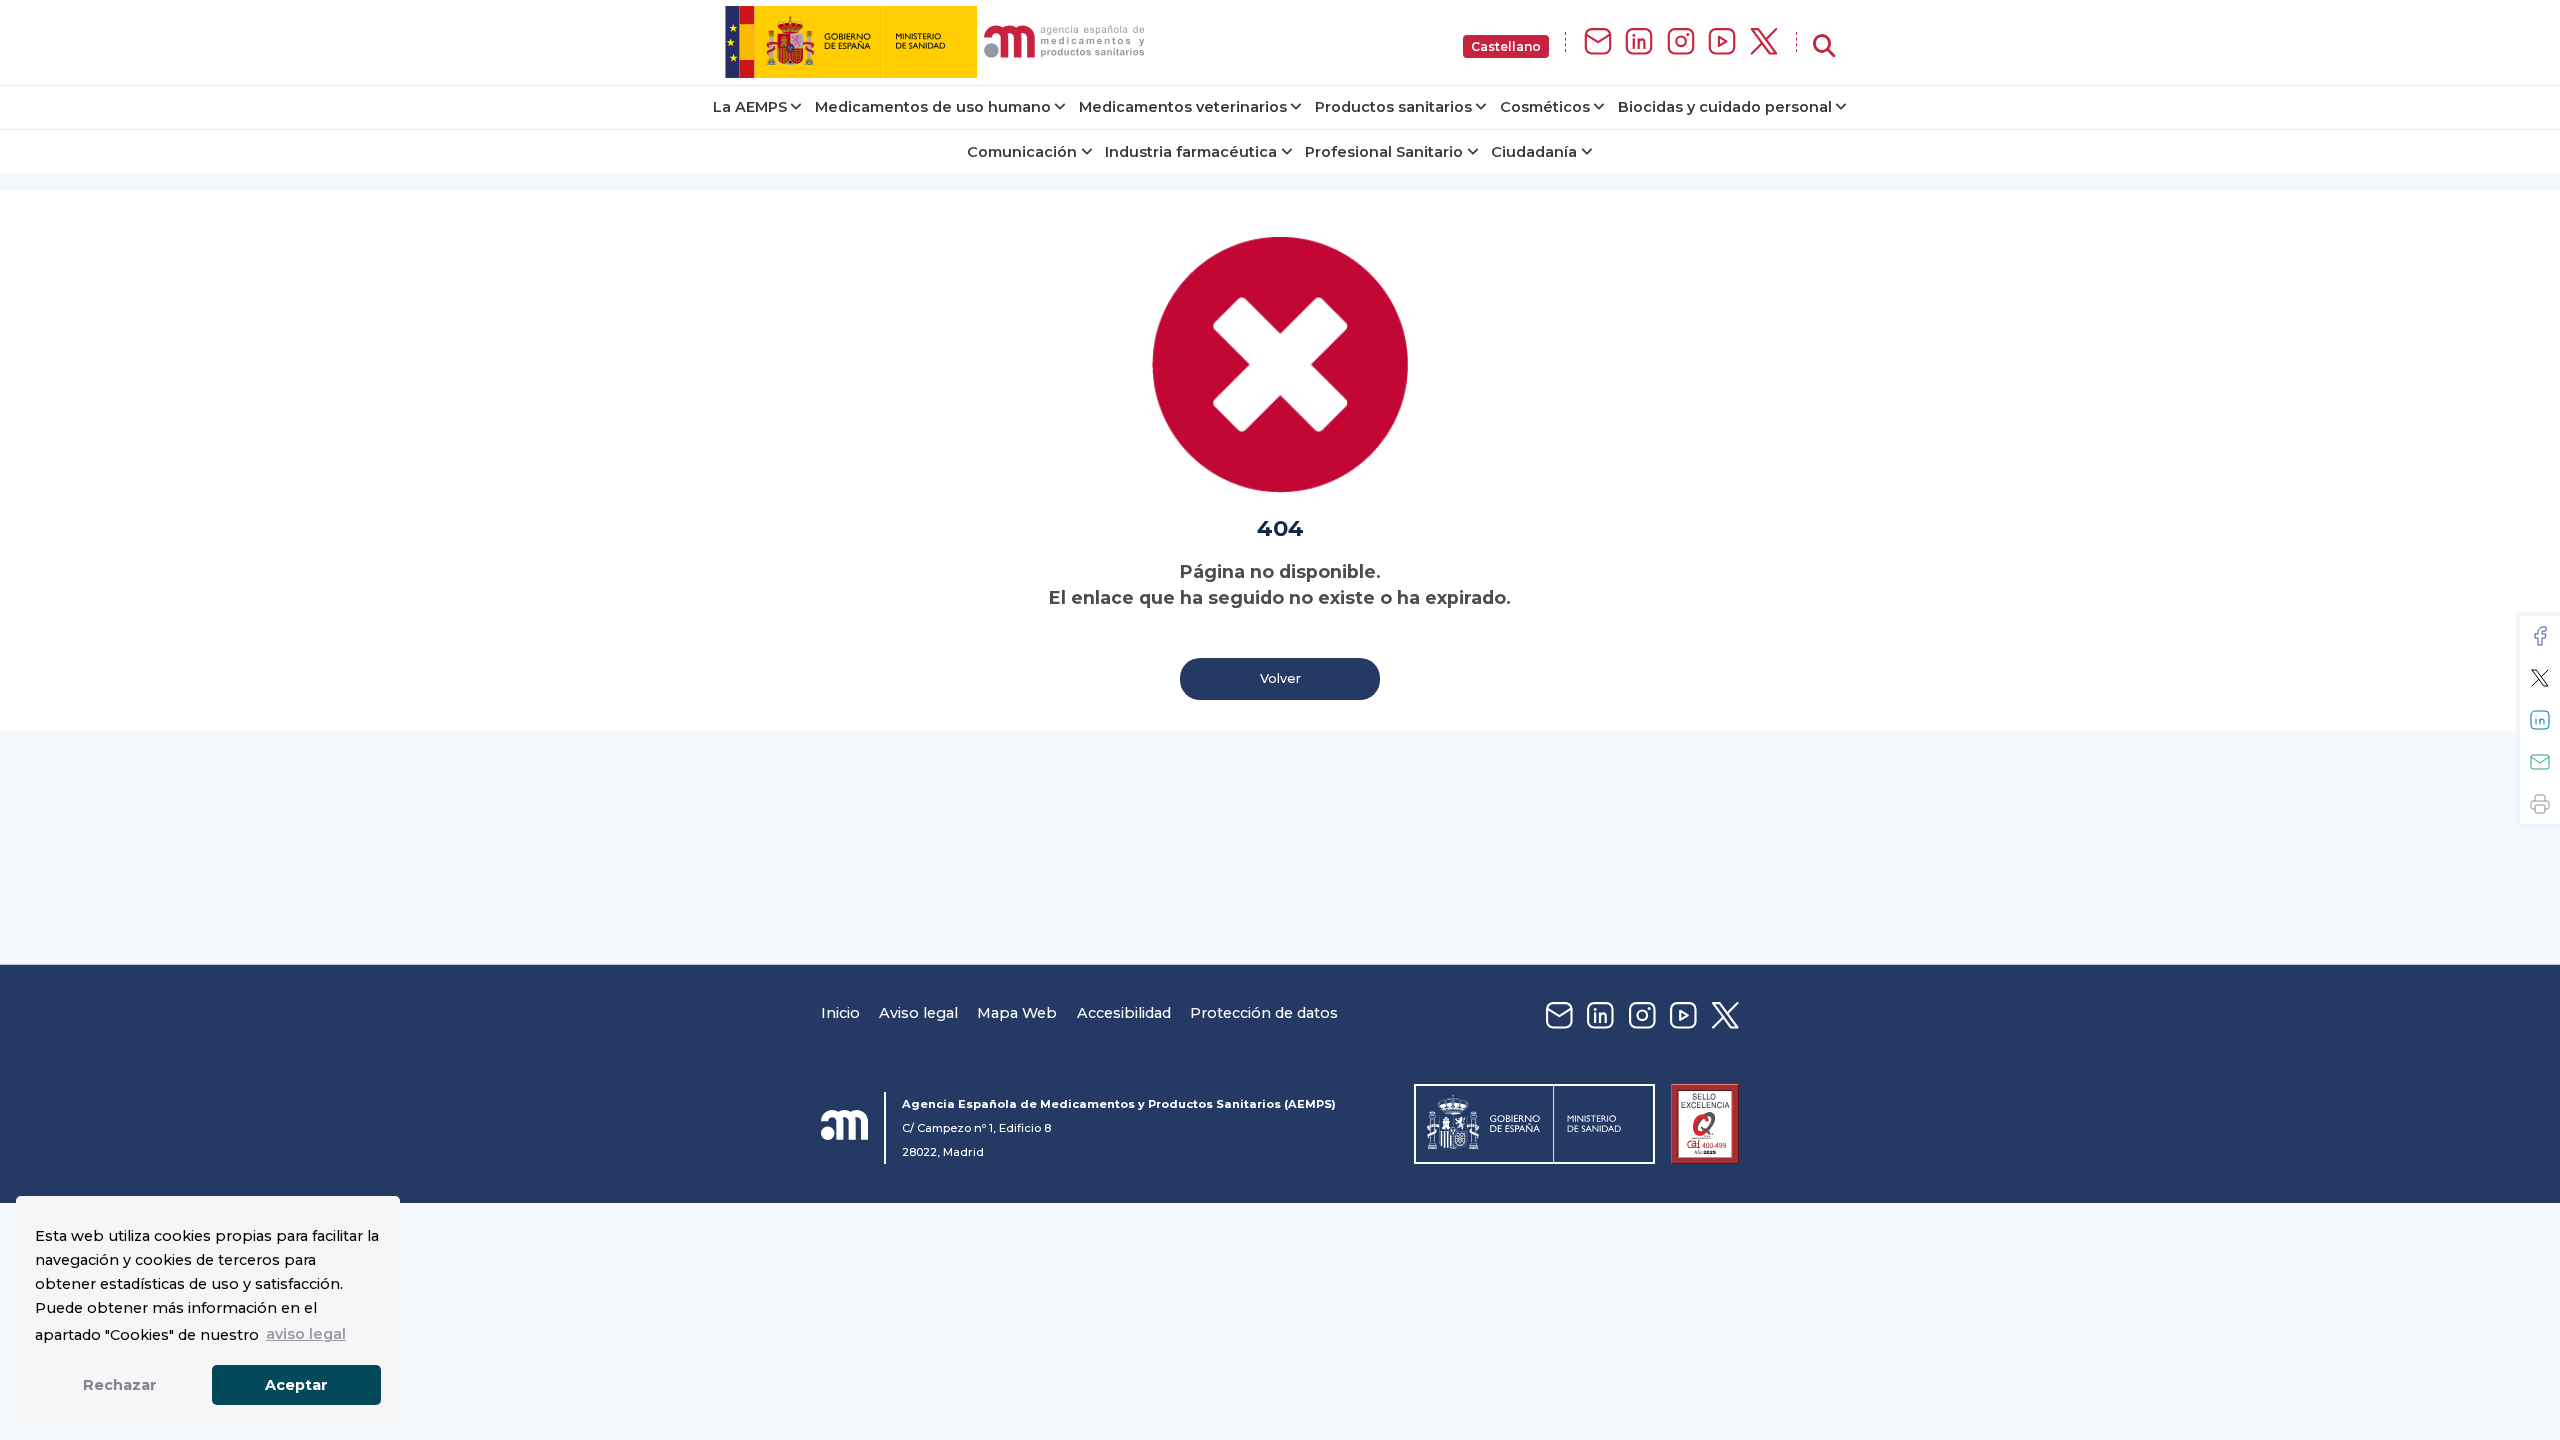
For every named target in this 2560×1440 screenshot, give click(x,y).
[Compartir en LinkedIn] (2540, 720)
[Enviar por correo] (2540, 762)
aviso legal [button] (306, 1334)
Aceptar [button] (296, 1385)
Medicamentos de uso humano (933, 107)
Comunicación (1022, 152)
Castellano (1506, 46)
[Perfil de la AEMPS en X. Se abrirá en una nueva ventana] (1764, 42)
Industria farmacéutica (1191, 152)
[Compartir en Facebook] (2540, 636)
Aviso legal (918, 1013)
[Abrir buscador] (1824, 46)
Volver (1280, 678)
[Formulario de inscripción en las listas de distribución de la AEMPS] (1598, 42)
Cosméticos (1545, 107)
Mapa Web (1017, 1013)
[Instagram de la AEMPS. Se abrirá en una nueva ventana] (1681, 42)
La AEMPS (750, 107)
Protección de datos (1264, 1013)
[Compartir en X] (2540, 678)
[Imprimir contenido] (2540, 804)
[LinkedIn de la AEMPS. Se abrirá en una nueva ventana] (1639, 42)
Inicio (840, 1013)
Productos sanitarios (1393, 107)
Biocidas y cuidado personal (1725, 107)
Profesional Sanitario (1384, 152)
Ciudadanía (1534, 152)
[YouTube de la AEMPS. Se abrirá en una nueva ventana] (1722, 42)
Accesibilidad (1124, 1013)
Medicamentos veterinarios (1183, 107)
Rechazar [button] (120, 1385)
